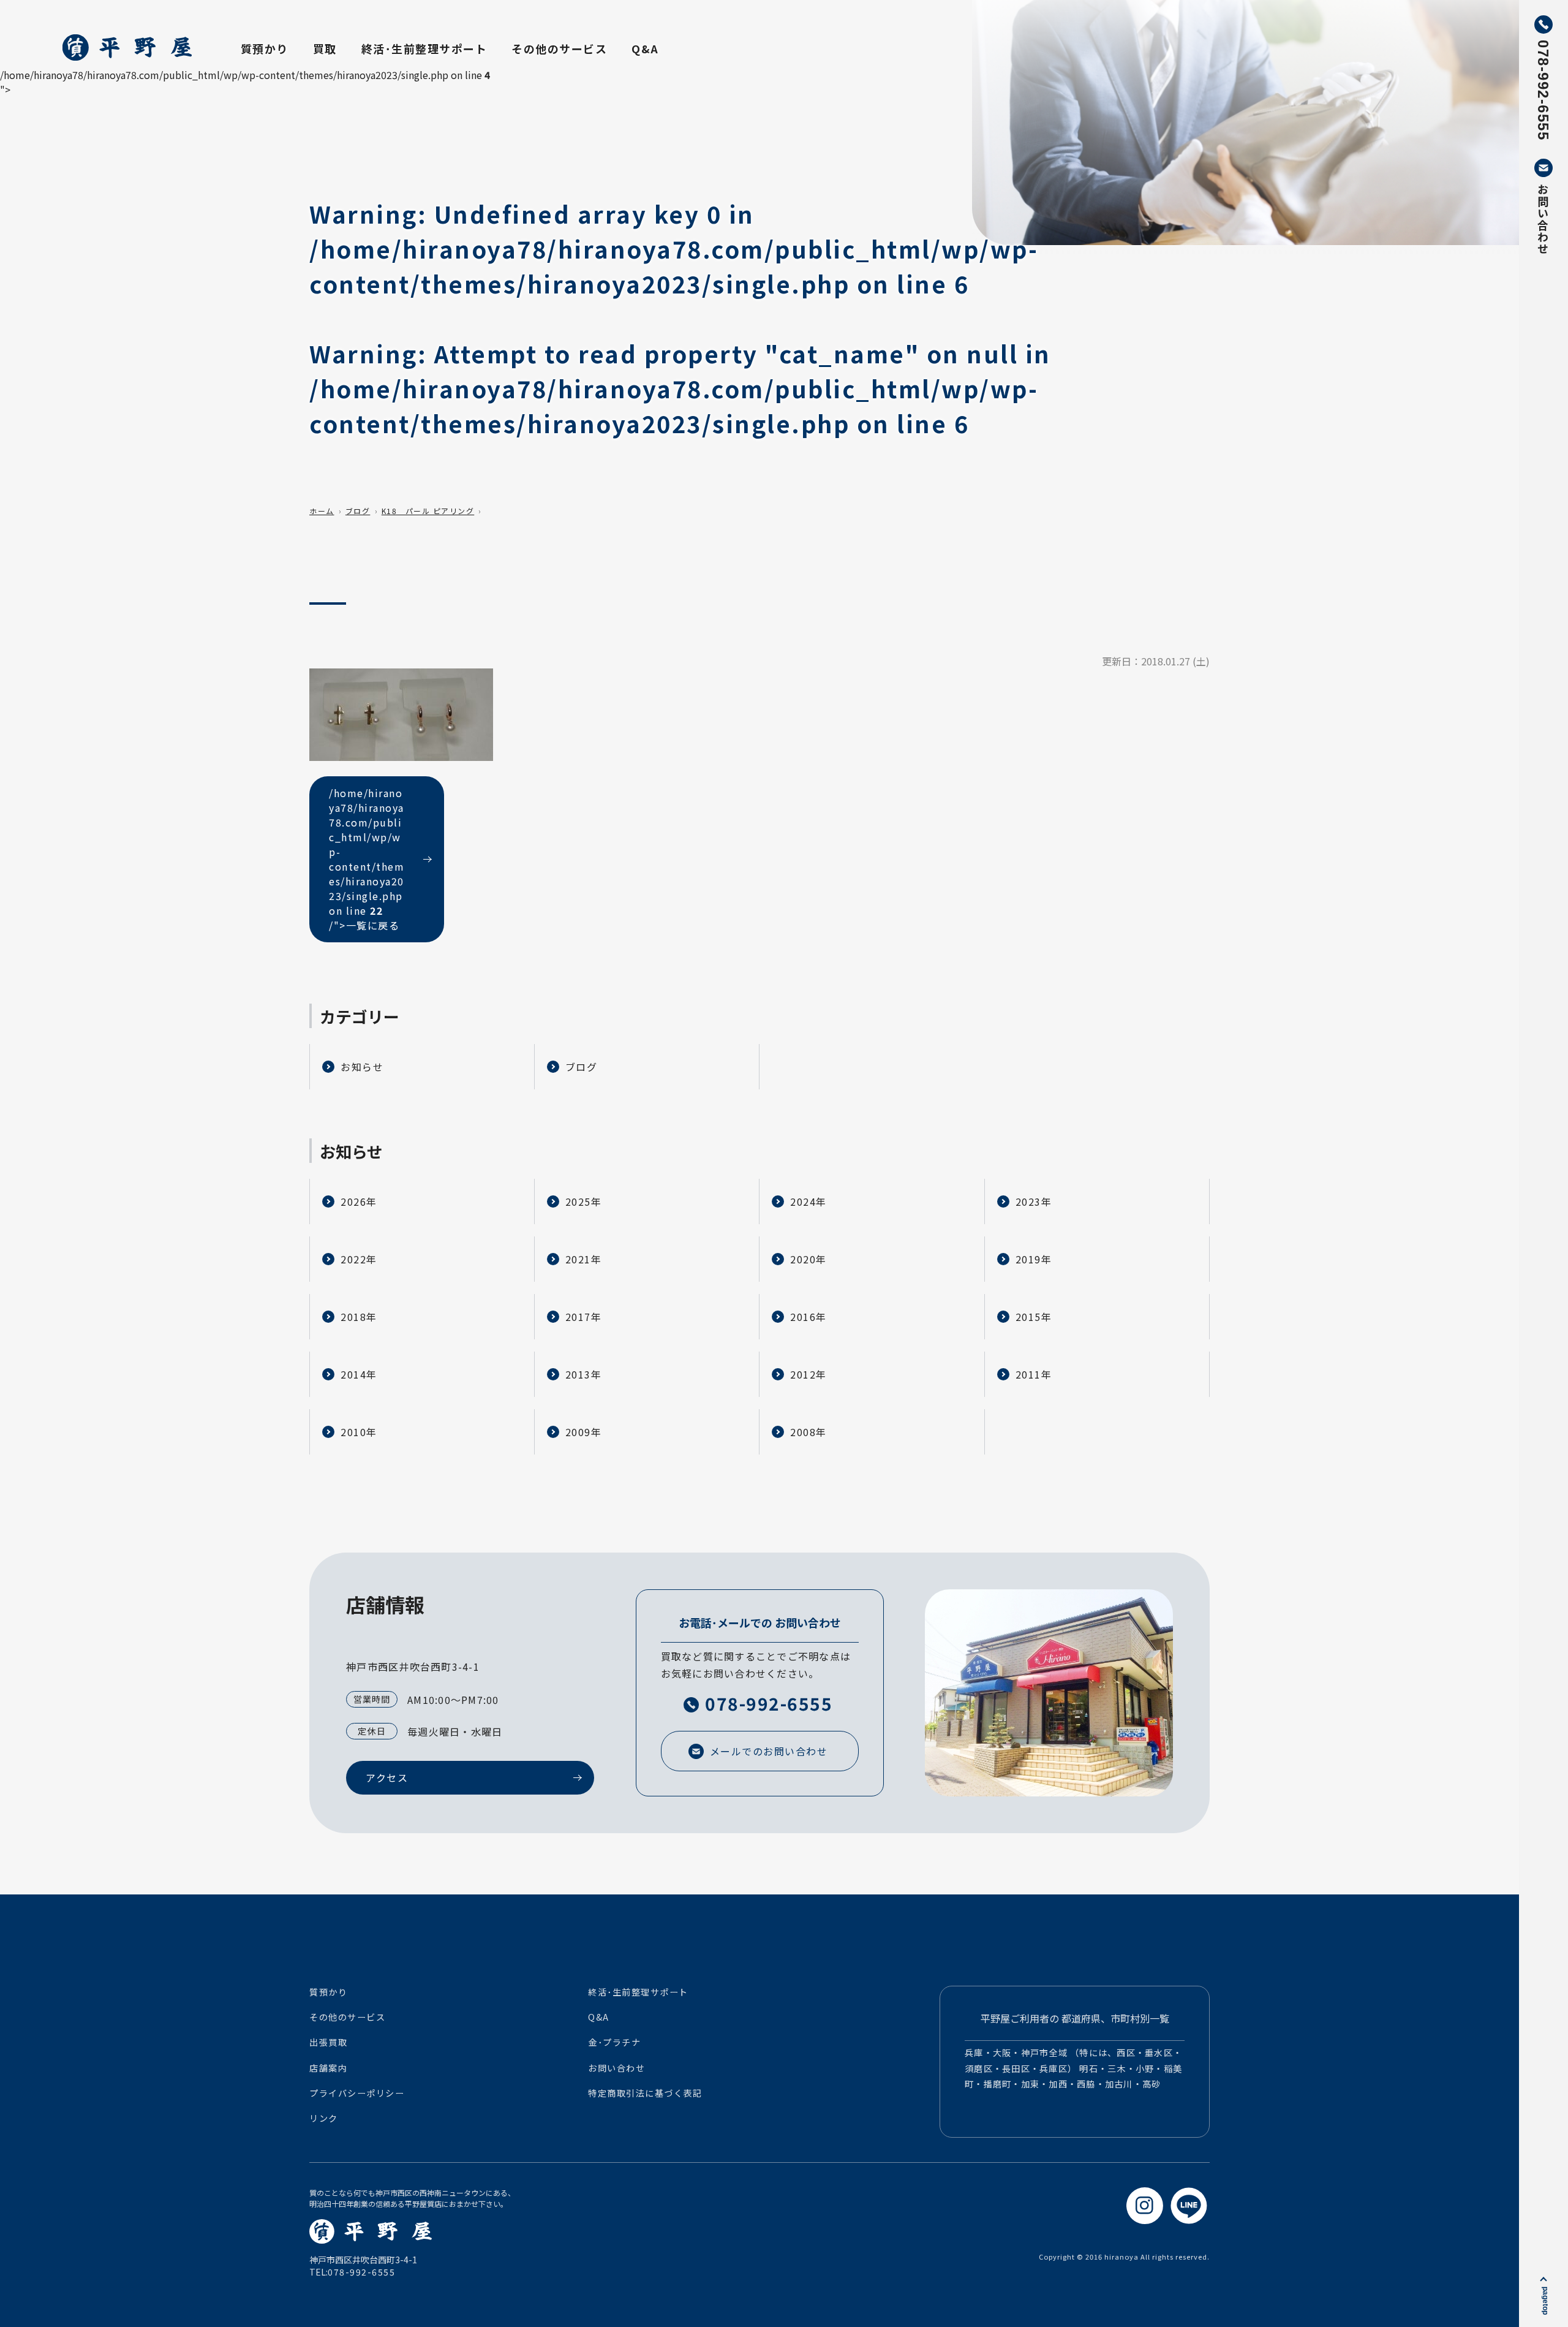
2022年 (359, 1259)
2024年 (809, 1201)
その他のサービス (559, 48)
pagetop (1545, 2301)
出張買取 (328, 2042)
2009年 (584, 1432)
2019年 (1034, 1259)
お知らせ (362, 1067)
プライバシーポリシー (357, 2093)
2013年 (584, 1374)
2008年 (809, 1432)
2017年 (584, 1317)
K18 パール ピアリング (428, 511)
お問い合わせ (616, 2068)
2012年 (809, 1374)
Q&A (645, 48)
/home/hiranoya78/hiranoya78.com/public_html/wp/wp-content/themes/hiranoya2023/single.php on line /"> (367, 859)
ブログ (358, 511)
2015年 (1034, 1317)
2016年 (809, 1317)
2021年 (584, 1259)
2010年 (359, 1432)
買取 (325, 48)
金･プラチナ (614, 2042)
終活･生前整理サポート (424, 48)
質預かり (265, 48)
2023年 (1034, 1201)
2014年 (359, 1374)
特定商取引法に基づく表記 (645, 2093)
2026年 (359, 1201)
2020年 (809, 1259)
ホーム (322, 511)
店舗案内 (328, 2068)
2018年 (359, 1317)
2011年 (1034, 1374)
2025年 (584, 1201)
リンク (324, 2118)
